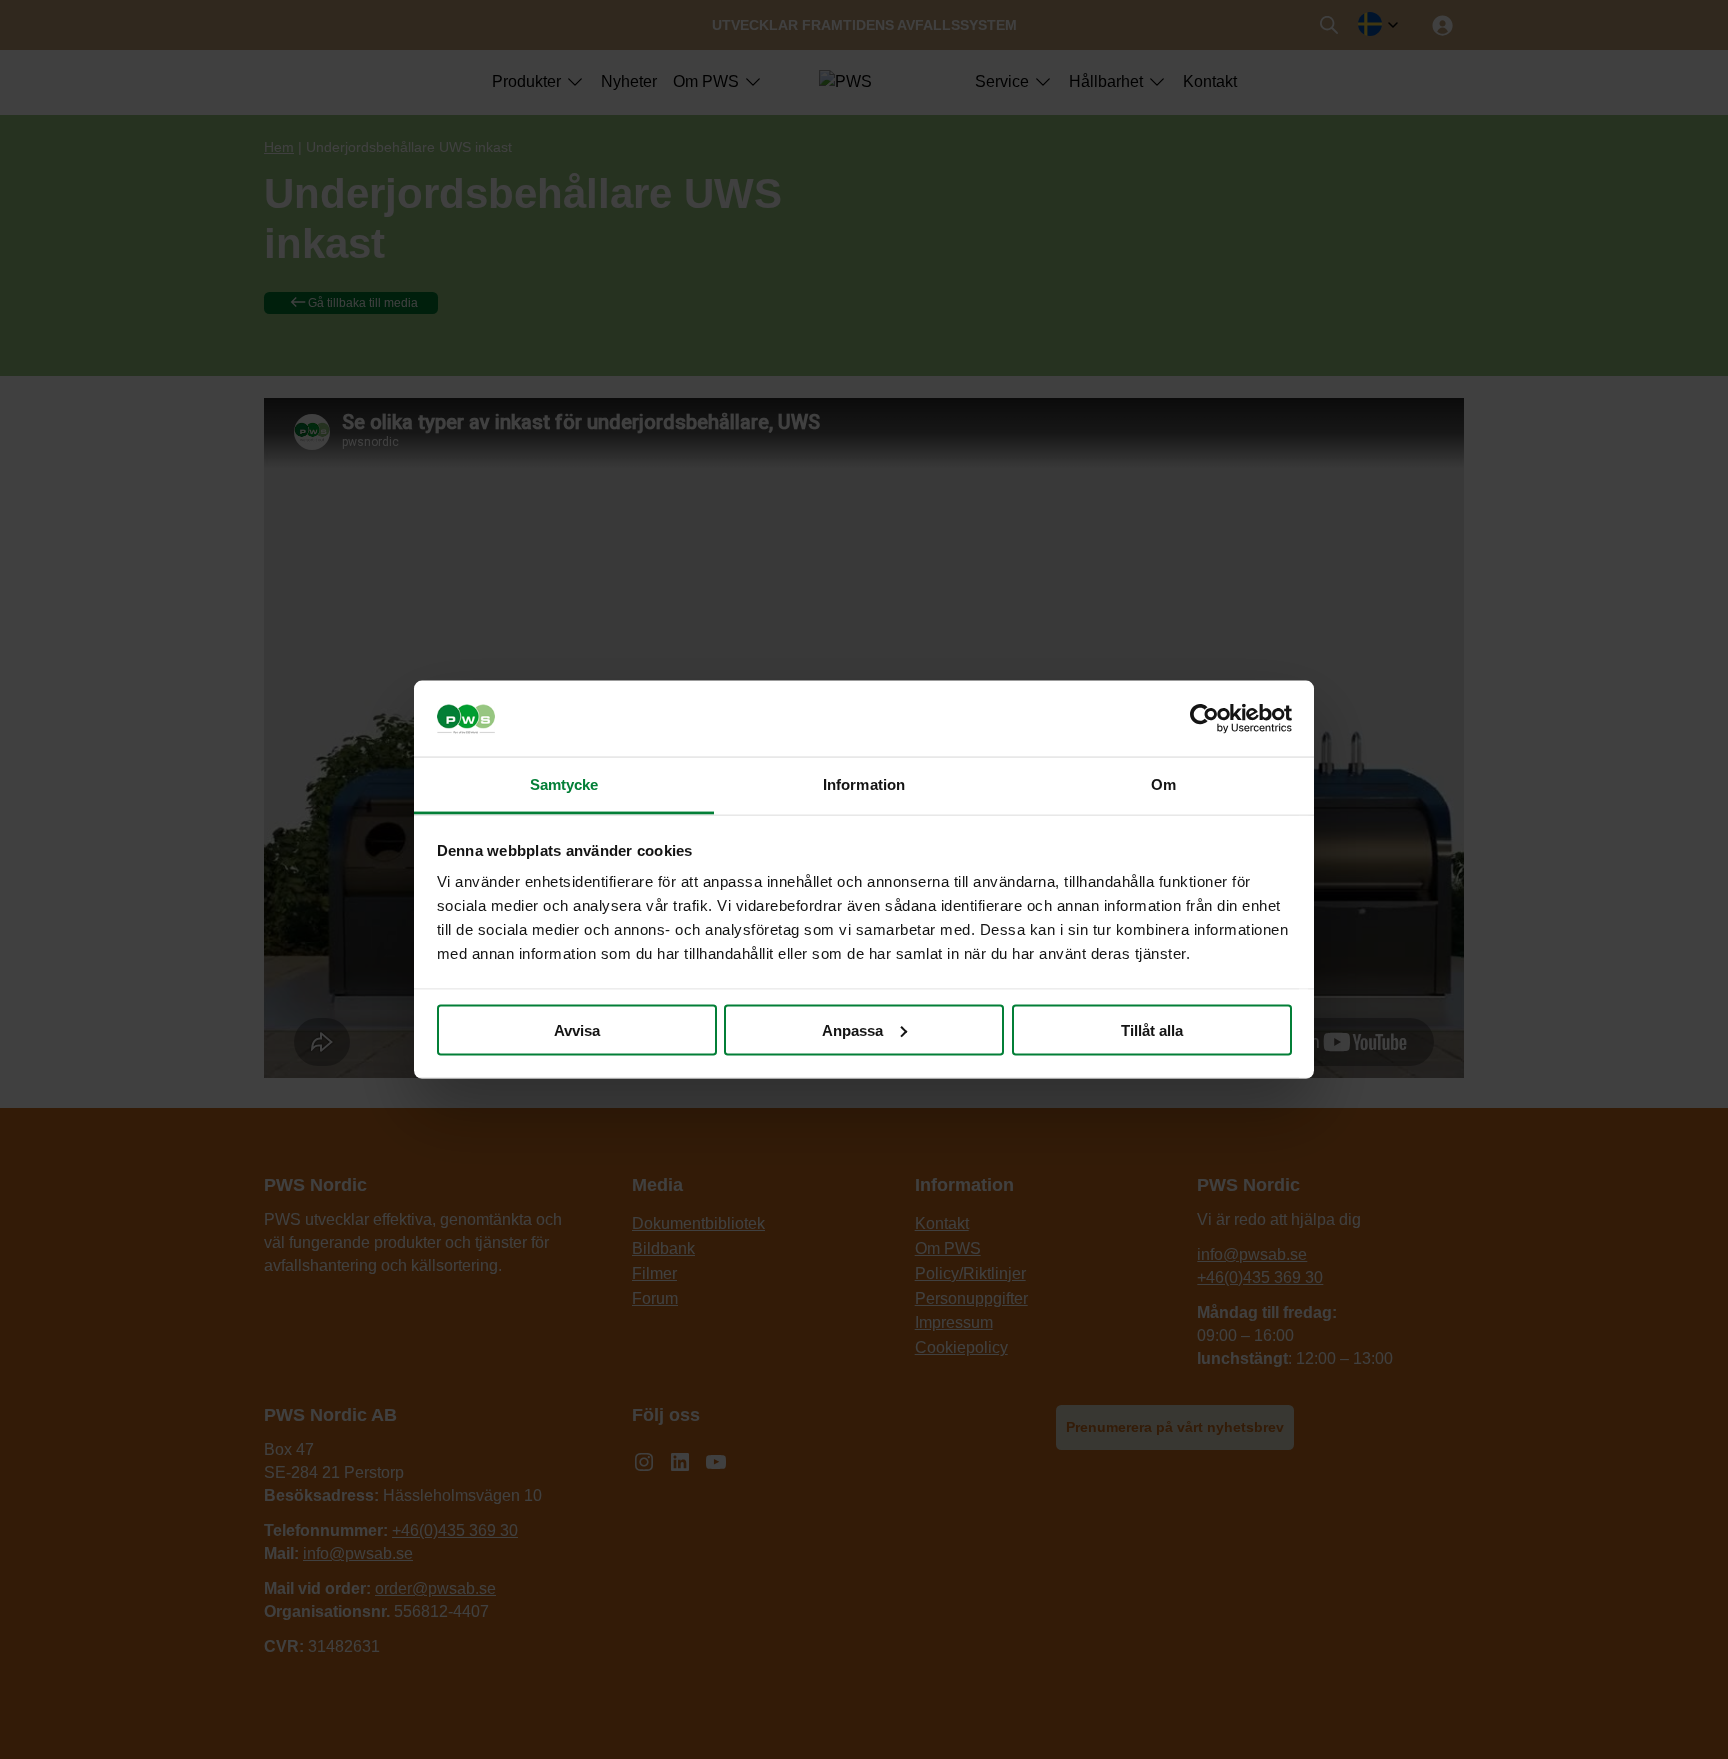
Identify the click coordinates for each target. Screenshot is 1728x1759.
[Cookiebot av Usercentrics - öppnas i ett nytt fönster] (1204, 719)
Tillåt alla (1152, 1029)
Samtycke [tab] (564, 784)
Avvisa (577, 1029)
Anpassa (852, 1029)
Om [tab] (1163, 784)
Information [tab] (864, 784)
